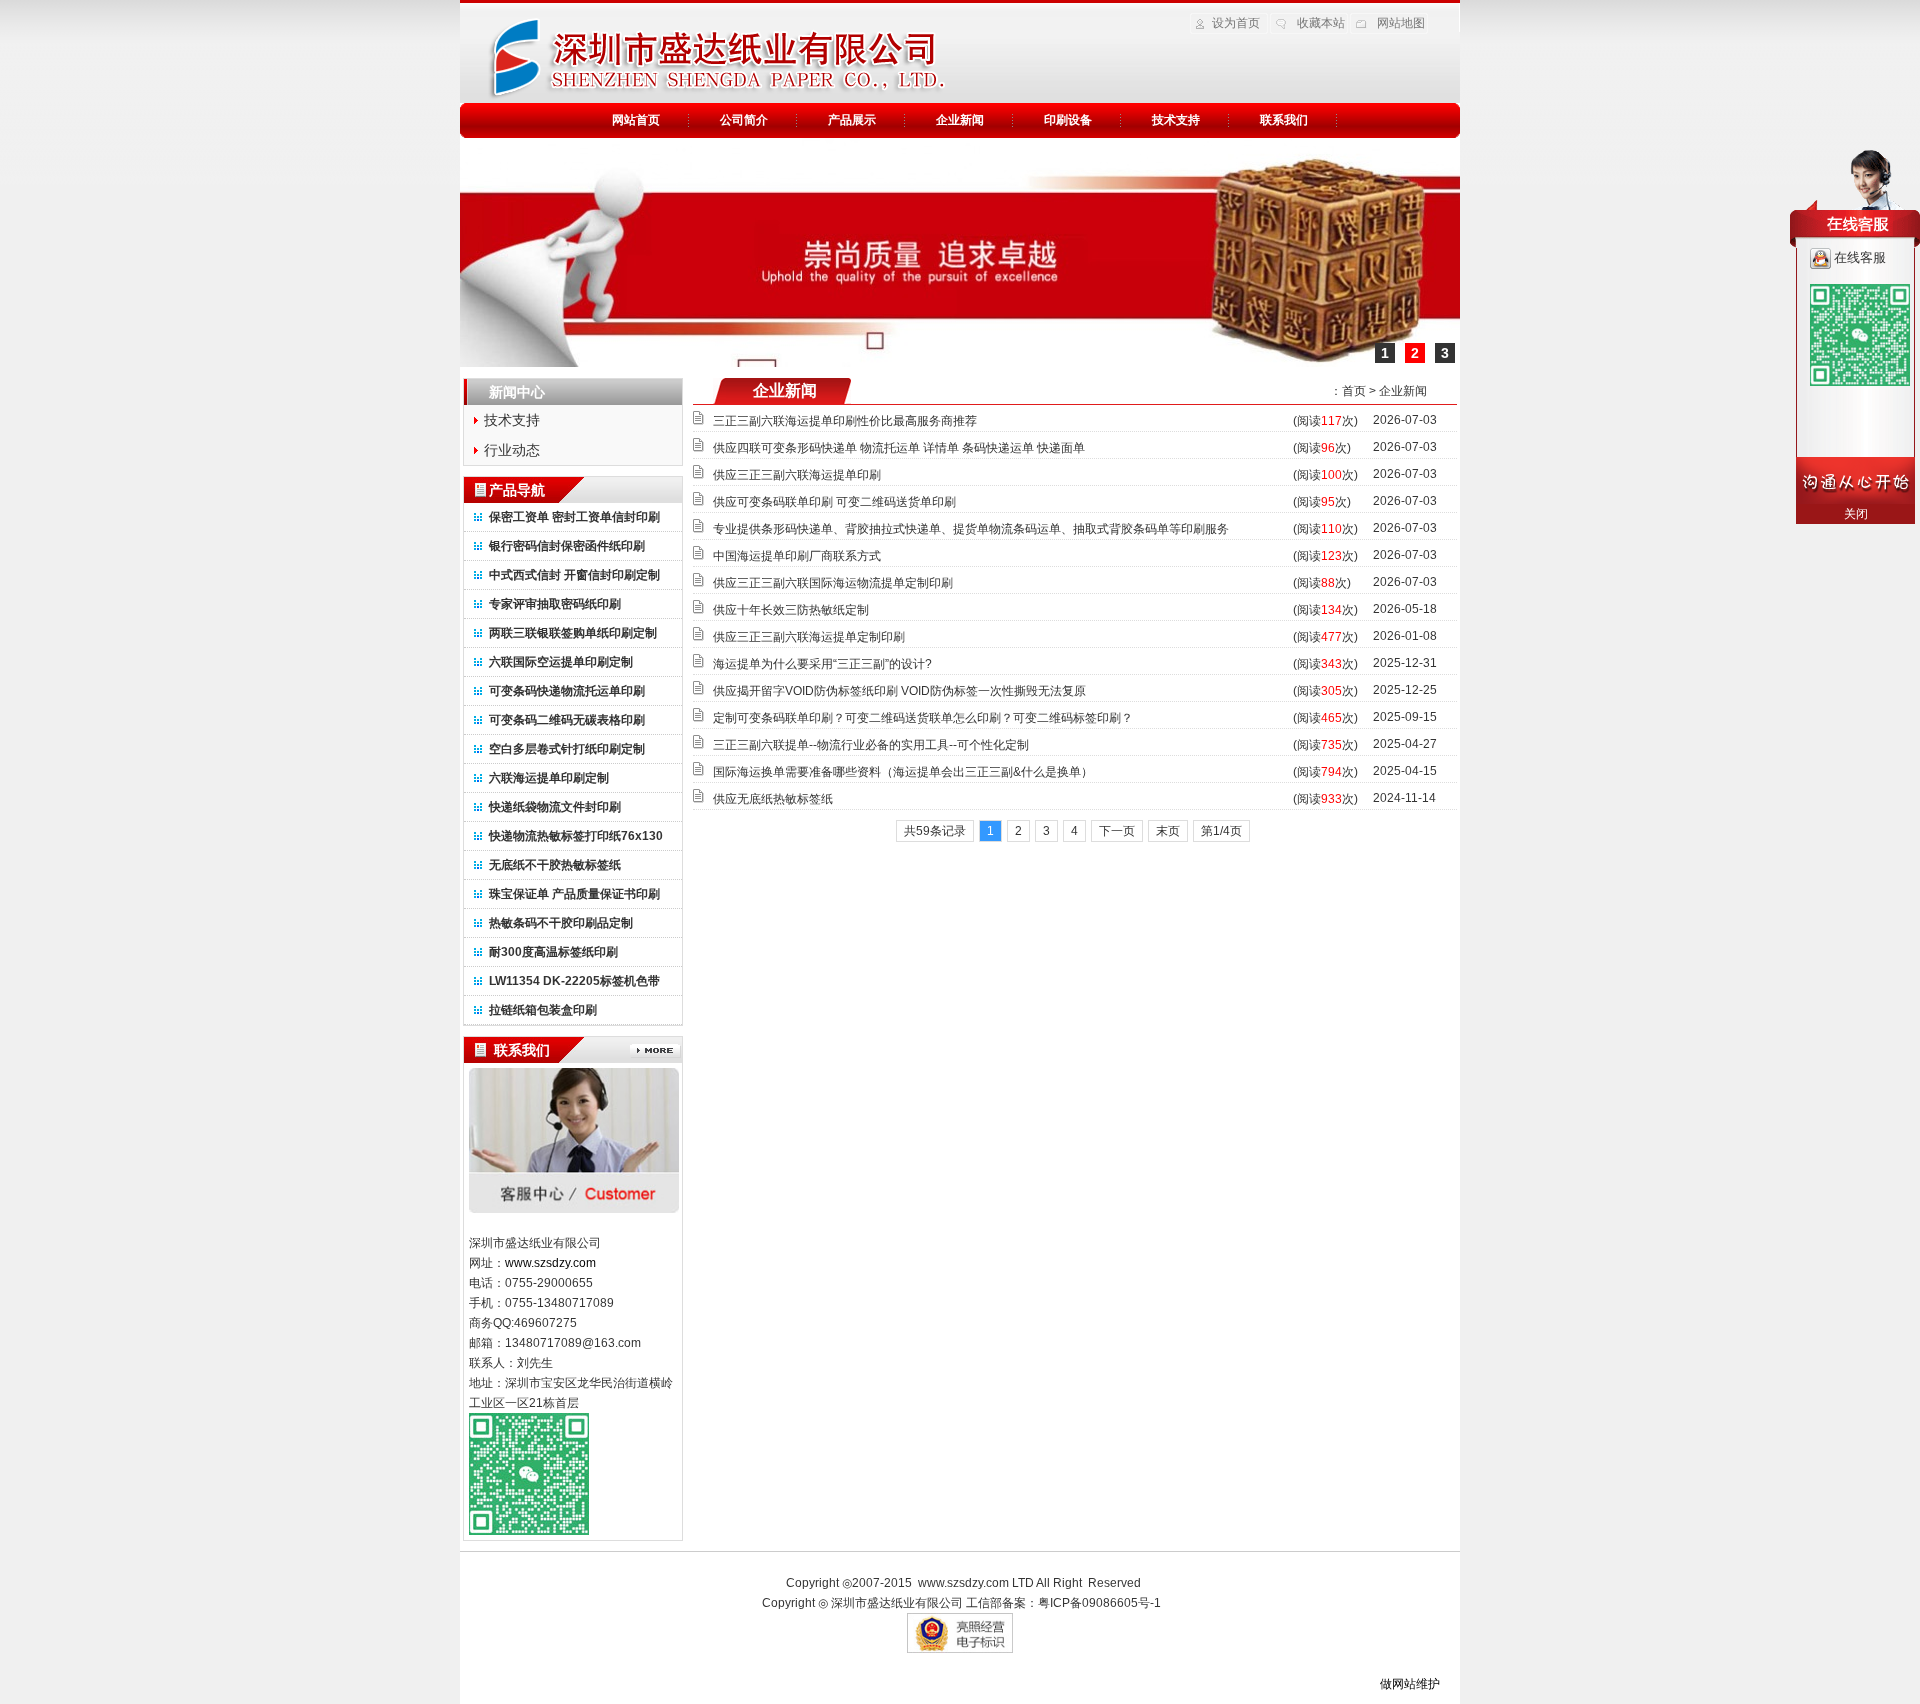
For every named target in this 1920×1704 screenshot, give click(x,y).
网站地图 (1401, 23)
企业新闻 (960, 120)
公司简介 (744, 120)
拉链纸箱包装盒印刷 (543, 1010)
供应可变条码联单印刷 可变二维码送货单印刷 (834, 502)
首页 (1354, 391)
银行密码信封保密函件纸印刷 (567, 546)
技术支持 (1176, 120)
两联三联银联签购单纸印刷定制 (573, 633)
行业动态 (512, 450)
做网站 (1398, 1684)
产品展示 (852, 120)
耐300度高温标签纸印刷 (553, 952)
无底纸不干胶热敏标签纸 (555, 865)
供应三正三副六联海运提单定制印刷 (809, 637)
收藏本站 (1321, 23)
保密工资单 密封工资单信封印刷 (574, 517)
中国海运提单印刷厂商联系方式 (797, 556)
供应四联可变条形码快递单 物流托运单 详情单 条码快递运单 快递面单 (899, 448)
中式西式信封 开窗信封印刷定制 (574, 575)
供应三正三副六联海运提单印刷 (797, 475)
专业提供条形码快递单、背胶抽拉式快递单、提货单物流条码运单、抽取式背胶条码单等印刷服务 (971, 529)
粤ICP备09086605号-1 (1099, 1603)
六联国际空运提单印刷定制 (561, 662)
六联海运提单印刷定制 (549, 778)
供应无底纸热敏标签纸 (773, 799)
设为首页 (1236, 23)
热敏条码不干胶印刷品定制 (561, 923)
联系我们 (1284, 120)
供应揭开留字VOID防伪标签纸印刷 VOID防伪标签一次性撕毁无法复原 (899, 691)
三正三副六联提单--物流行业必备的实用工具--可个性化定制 (871, 745)
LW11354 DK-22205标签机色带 (574, 981)
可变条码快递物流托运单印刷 (567, 691)
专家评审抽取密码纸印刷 (555, 604)
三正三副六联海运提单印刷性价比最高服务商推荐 (845, 421)
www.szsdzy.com (963, 1583)
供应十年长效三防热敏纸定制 (791, 610)
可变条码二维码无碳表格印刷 (567, 720)
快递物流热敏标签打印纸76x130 (576, 836)
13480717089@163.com (573, 1343)
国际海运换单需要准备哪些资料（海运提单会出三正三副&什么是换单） (903, 772)
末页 (1168, 831)
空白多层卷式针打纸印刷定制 (567, 749)
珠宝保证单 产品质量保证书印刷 (574, 894)
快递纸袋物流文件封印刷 (555, 807)
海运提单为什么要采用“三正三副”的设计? (822, 664)
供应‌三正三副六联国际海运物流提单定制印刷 (833, 583)
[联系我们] (656, 1051)
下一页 (1117, 831)
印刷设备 (1068, 120)
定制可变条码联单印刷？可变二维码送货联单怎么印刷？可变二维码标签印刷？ (923, 718)
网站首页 (636, 120)
